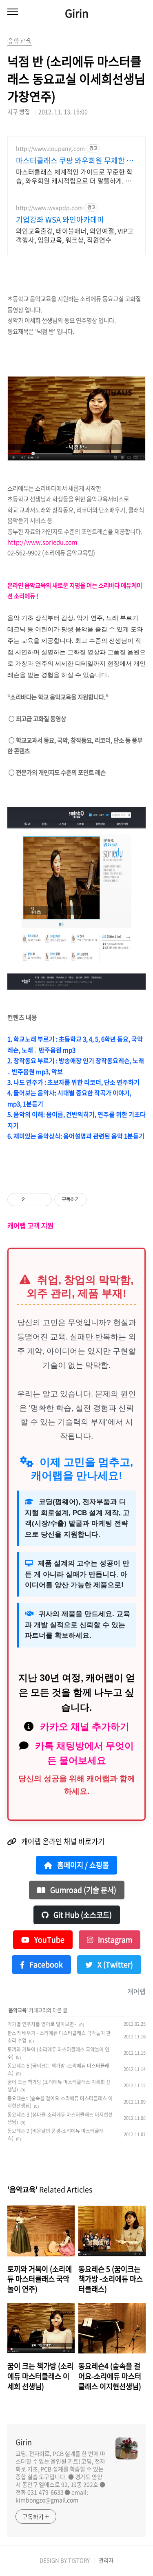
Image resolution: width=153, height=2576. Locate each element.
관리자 (106, 2560)
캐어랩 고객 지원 (30, 1226)
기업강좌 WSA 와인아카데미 (60, 220)
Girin (77, 13)
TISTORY (79, 2560)
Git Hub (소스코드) (82, 1915)
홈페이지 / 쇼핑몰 (82, 1865)
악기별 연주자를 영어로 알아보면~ (42, 2024)
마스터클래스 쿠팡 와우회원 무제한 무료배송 (75, 161)
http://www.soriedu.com (43, 542)
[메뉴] (13, 12)
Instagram (114, 1940)
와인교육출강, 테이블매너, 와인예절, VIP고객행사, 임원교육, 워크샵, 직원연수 (75, 235)
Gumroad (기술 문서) (82, 1890)
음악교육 (18, 2010)
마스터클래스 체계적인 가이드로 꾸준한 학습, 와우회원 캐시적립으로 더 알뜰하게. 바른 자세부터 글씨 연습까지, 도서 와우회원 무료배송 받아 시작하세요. (74, 176)
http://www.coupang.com (50, 149)
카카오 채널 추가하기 (85, 1727)
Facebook (45, 1965)
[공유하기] (32, 1200)
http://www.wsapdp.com (49, 208)
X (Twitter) (114, 1965)
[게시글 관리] (43, 1200)
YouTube (49, 1940)
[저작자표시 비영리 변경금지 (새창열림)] (98, 1200)
